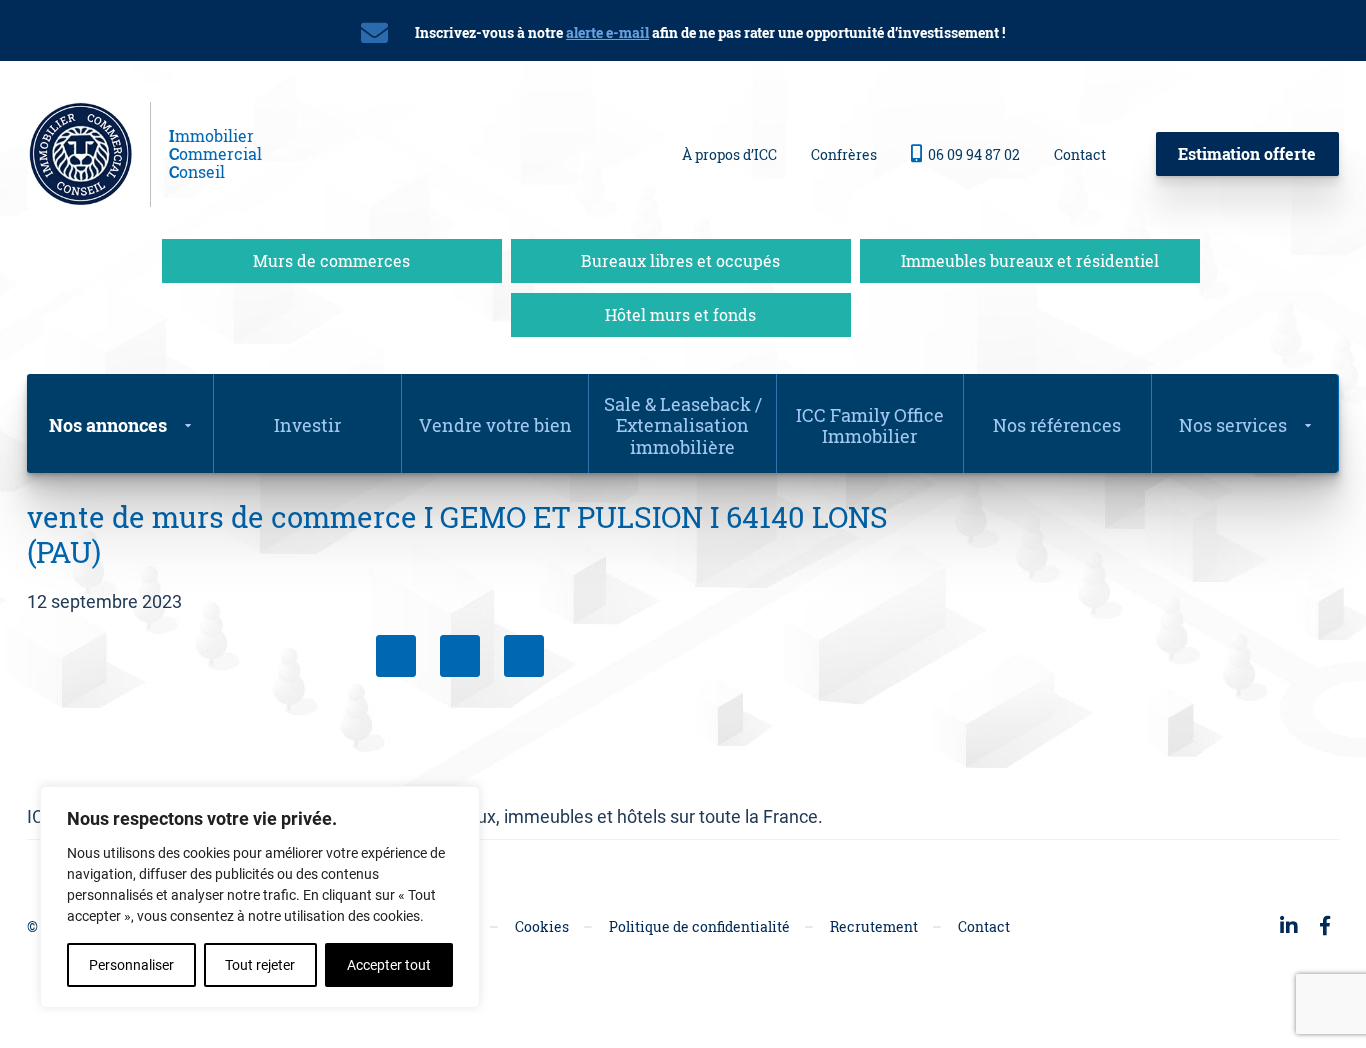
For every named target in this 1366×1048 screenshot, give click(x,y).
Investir (307, 425)
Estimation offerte (1247, 153)
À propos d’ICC (729, 154)
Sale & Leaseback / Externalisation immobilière (683, 425)
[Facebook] (396, 656)
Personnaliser (131, 965)
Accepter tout (389, 965)
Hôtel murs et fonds (680, 314)
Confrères (844, 154)
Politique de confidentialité (699, 926)
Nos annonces (108, 425)
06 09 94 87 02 (974, 154)
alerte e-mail (607, 32)
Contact (1080, 154)
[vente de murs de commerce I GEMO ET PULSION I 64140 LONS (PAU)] (524, 656)
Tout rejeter (260, 965)
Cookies (542, 926)
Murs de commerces (331, 260)
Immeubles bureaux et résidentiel (1030, 260)
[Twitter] (460, 656)
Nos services (1233, 425)
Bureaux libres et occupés (680, 260)
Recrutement (874, 926)
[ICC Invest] (89, 154)
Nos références (1057, 425)
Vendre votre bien (495, 425)
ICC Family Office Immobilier (870, 426)
